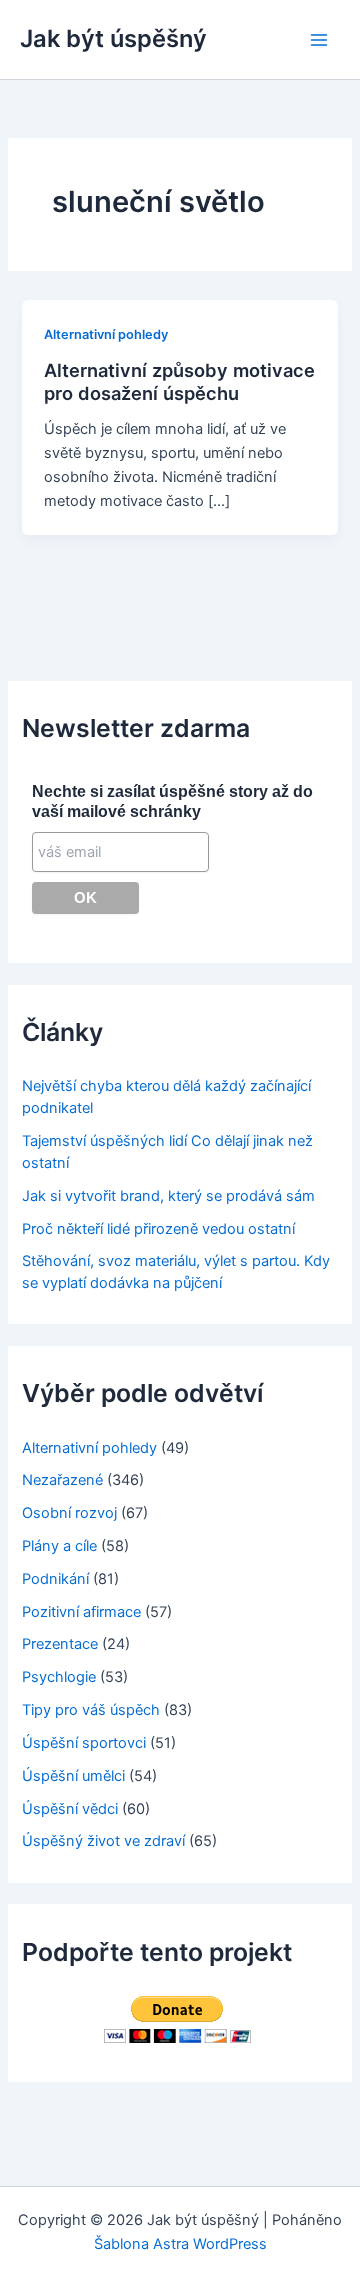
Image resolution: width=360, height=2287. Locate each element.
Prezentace (60, 1644)
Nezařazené (62, 1480)
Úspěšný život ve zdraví (103, 1841)
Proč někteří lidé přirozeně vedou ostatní (158, 1229)
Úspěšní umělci (73, 1776)
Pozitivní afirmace (81, 1612)
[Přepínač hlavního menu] (319, 40)
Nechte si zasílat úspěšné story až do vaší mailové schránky (172, 801)
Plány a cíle (59, 1546)
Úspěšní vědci (70, 1809)
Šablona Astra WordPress (180, 2244)
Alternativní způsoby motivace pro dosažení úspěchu (179, 382)
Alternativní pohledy (106, 334)
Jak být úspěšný (113, 38)
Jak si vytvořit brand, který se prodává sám (168, 1196)
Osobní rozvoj (69, 1513)
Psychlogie (59, 1677)
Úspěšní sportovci (84, 1743)
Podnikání (55, 1579)
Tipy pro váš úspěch (91, 1710)
